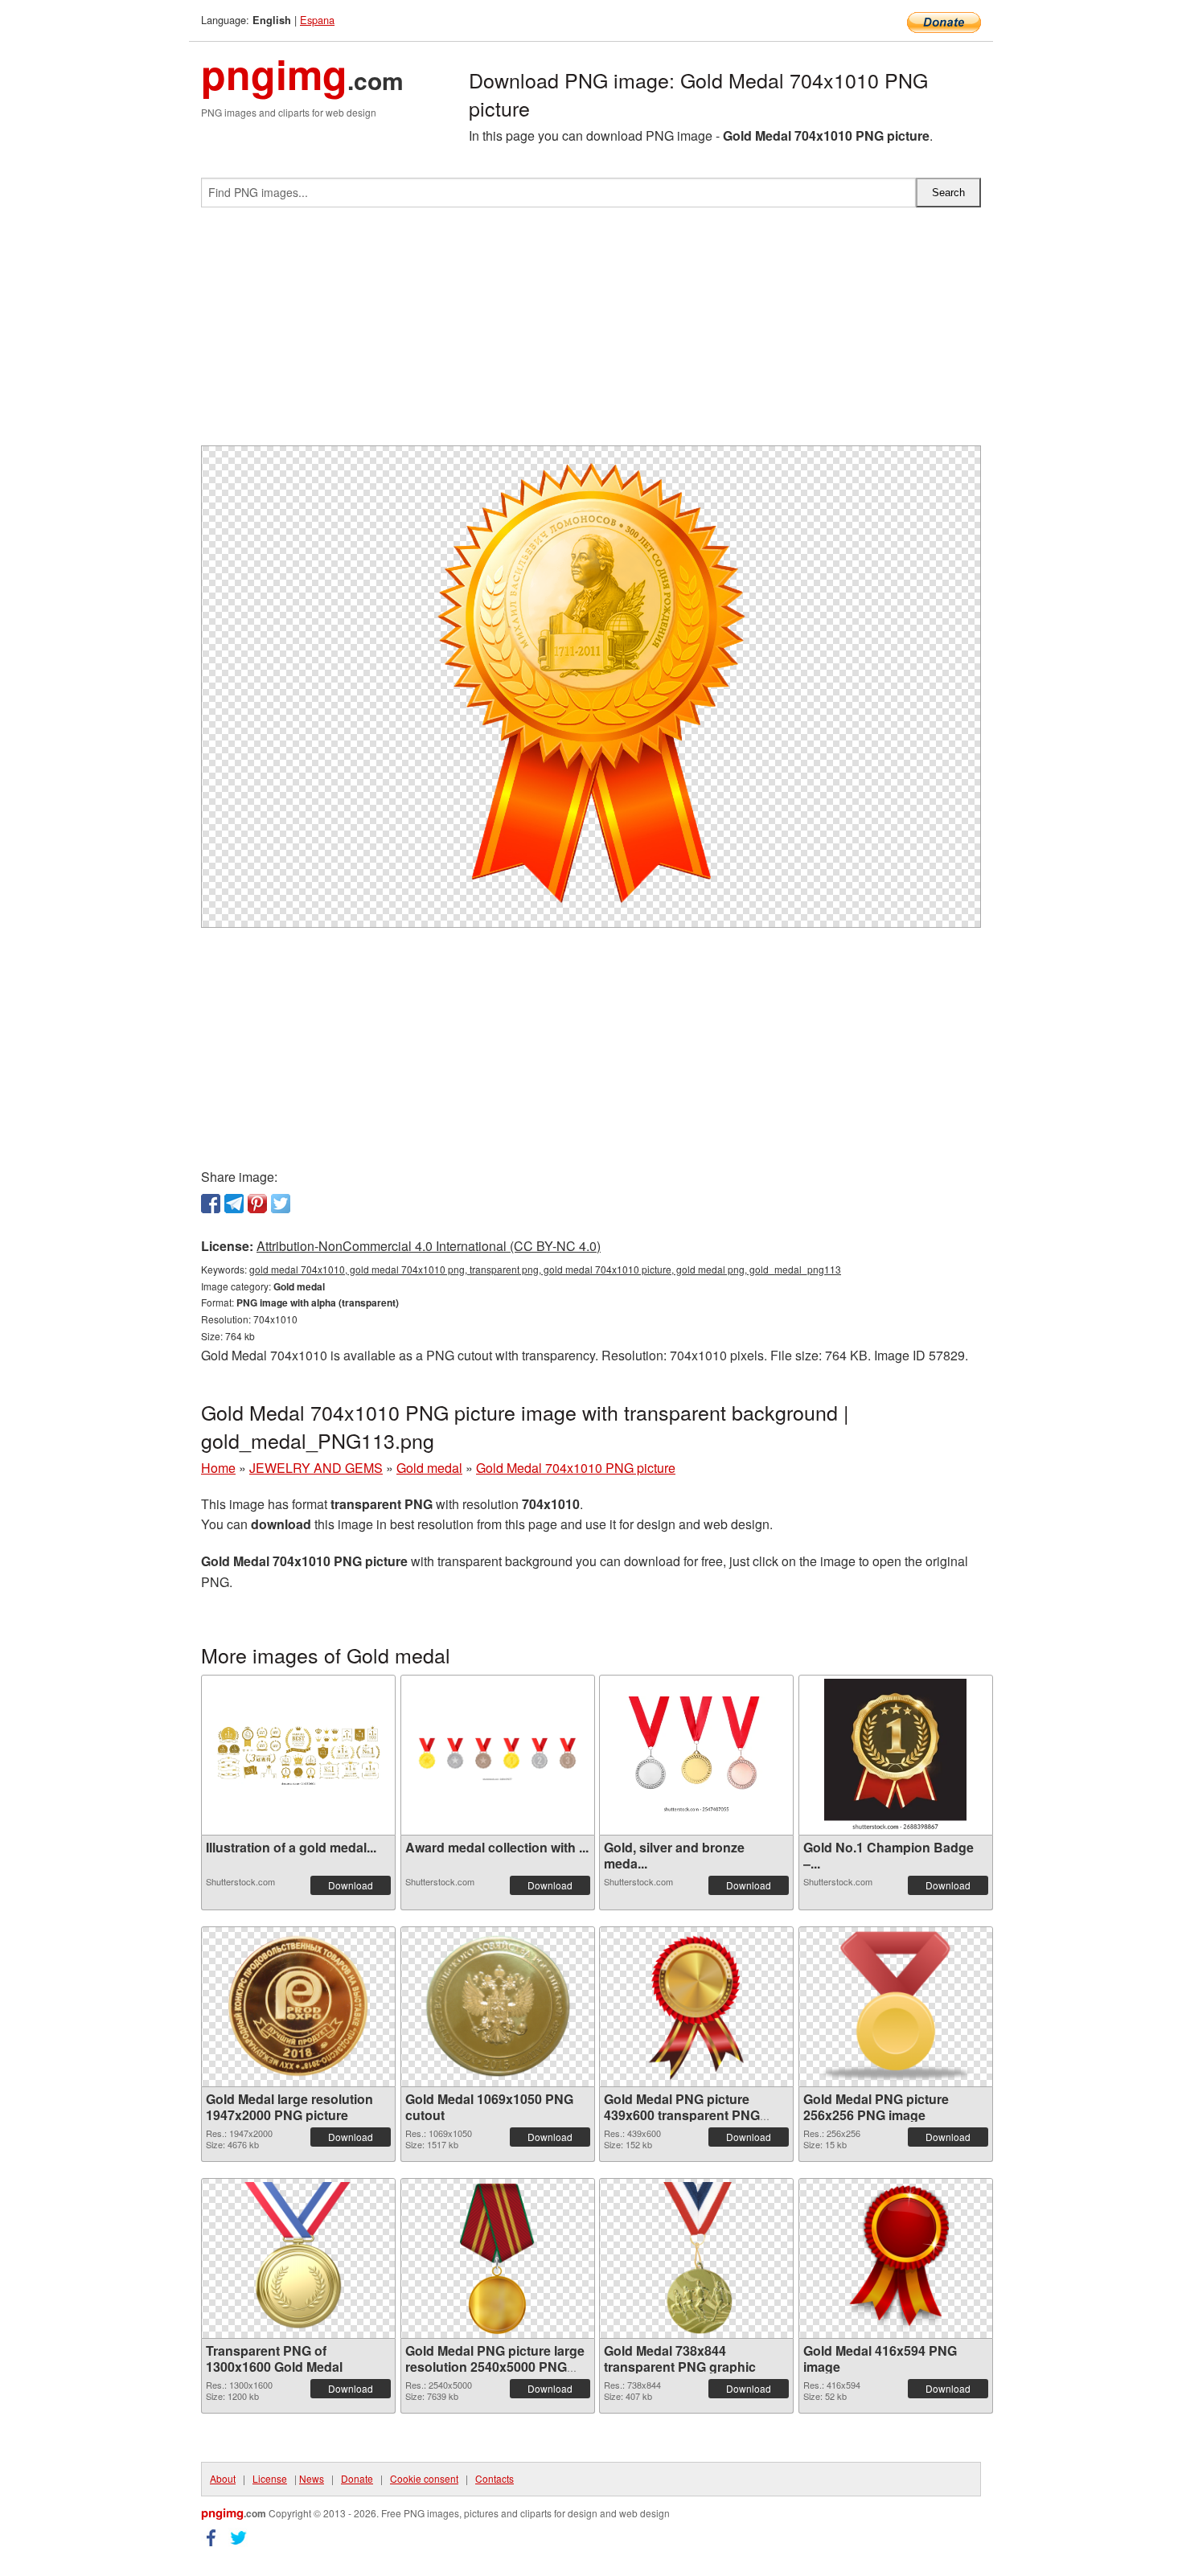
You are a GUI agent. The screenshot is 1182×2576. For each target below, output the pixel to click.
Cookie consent (424, 2478)
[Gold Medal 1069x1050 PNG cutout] (498, 2007)
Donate (357, 2478)
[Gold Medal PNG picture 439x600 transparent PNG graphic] (697, 2007)
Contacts (495, 2478)
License (270, 2478)
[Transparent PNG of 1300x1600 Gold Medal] (298, 2258)
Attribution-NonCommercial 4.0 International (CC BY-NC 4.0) (429, 1246)
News (312, 2478)
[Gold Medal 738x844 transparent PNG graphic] (696, 2258)
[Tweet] (281, 1204)
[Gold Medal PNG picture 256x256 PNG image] (896, 2007)
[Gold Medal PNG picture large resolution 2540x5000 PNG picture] (498, 2258)
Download (351, 1885)
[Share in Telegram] (234, 1204)
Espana (317, 20)
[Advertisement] (591, 333)
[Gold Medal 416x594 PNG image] (895, 2258)
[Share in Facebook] (211, 1204)
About (223, 2478)
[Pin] (257, 1204)
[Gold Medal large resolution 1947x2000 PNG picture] (298, 2007)
